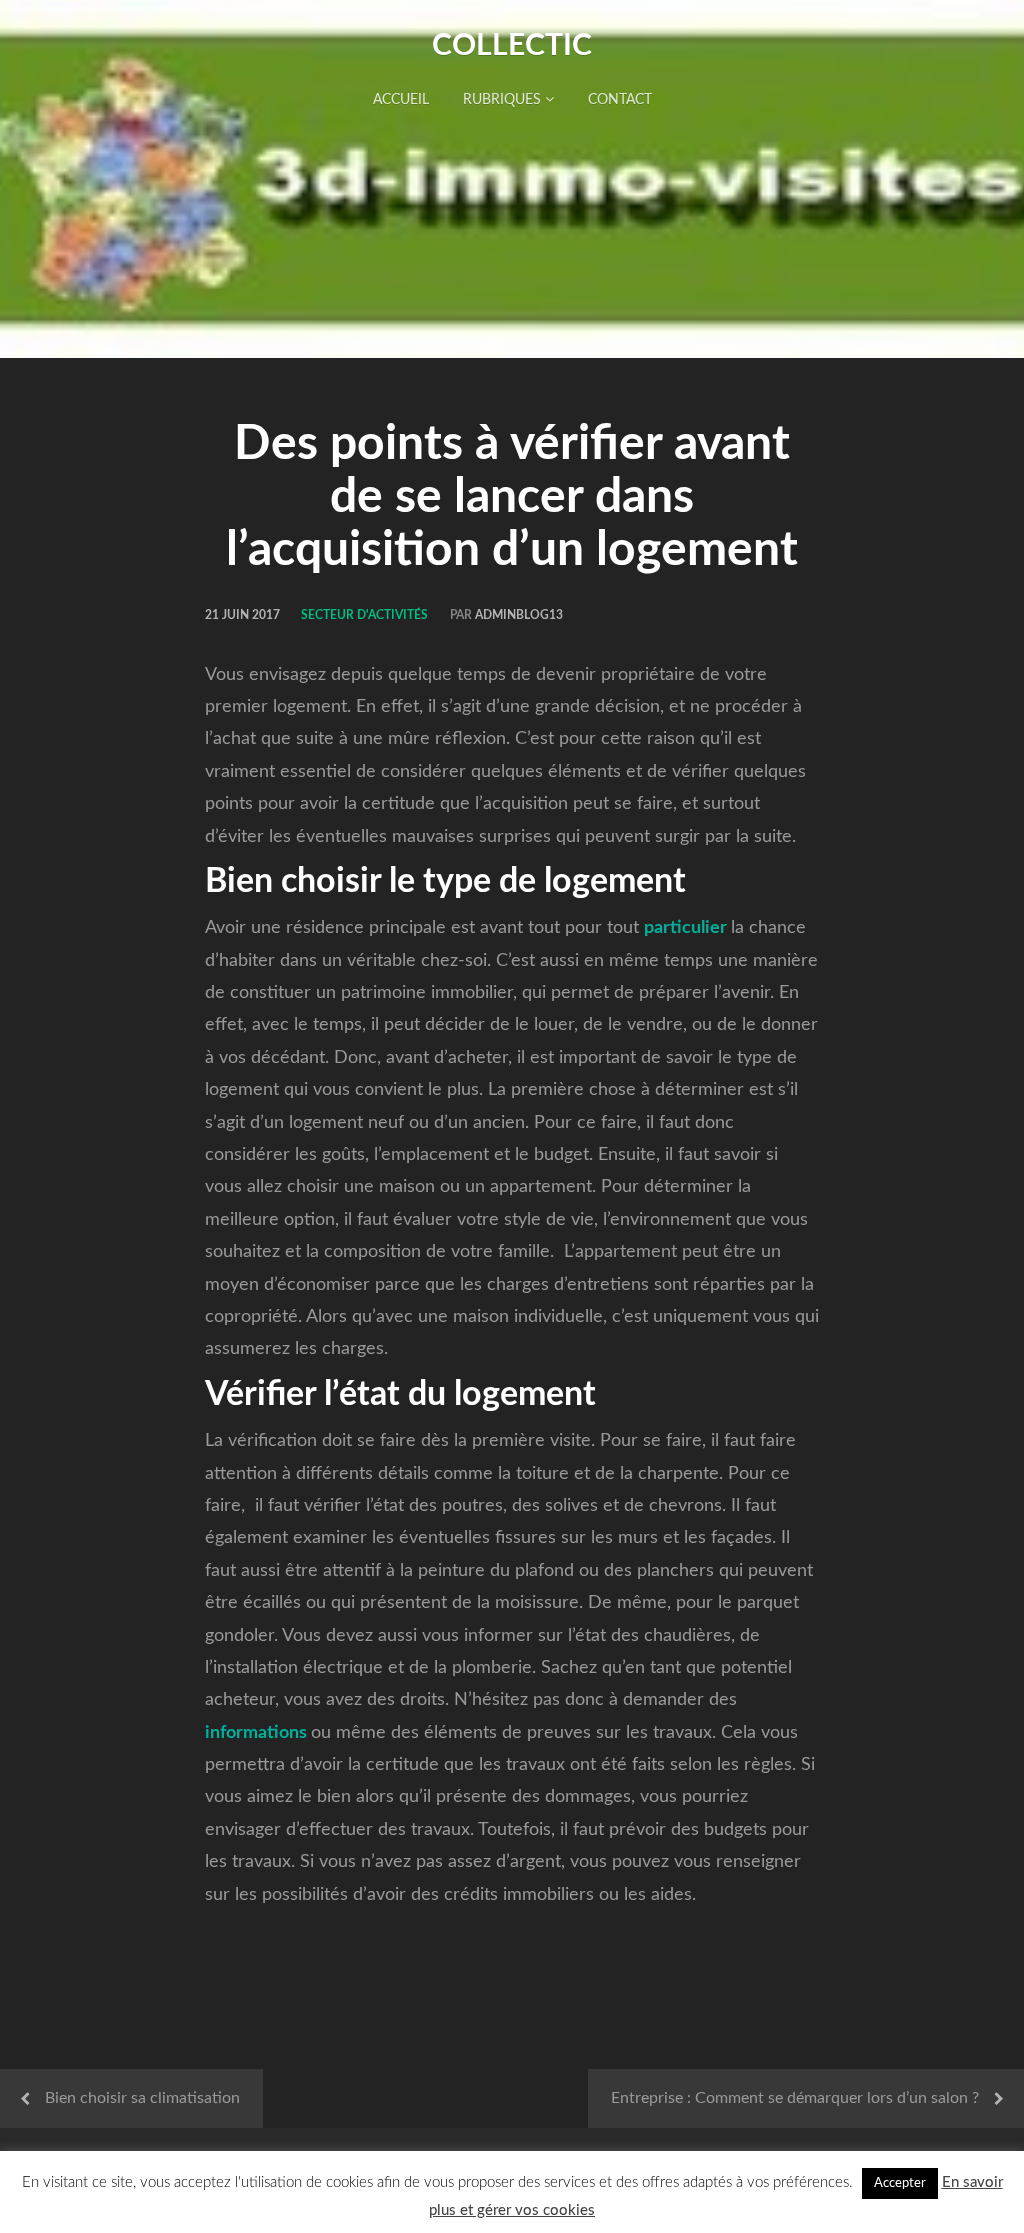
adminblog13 (519, 615)
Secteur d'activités (364, 615)
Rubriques (504, 100)
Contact (620, 100)
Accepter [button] (900, 2183)
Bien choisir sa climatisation (142, 2098)
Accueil (401, 100)
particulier (685, 928)
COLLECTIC (512, 46)
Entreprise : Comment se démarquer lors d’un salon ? (795, 2098)
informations (256, 1733)
